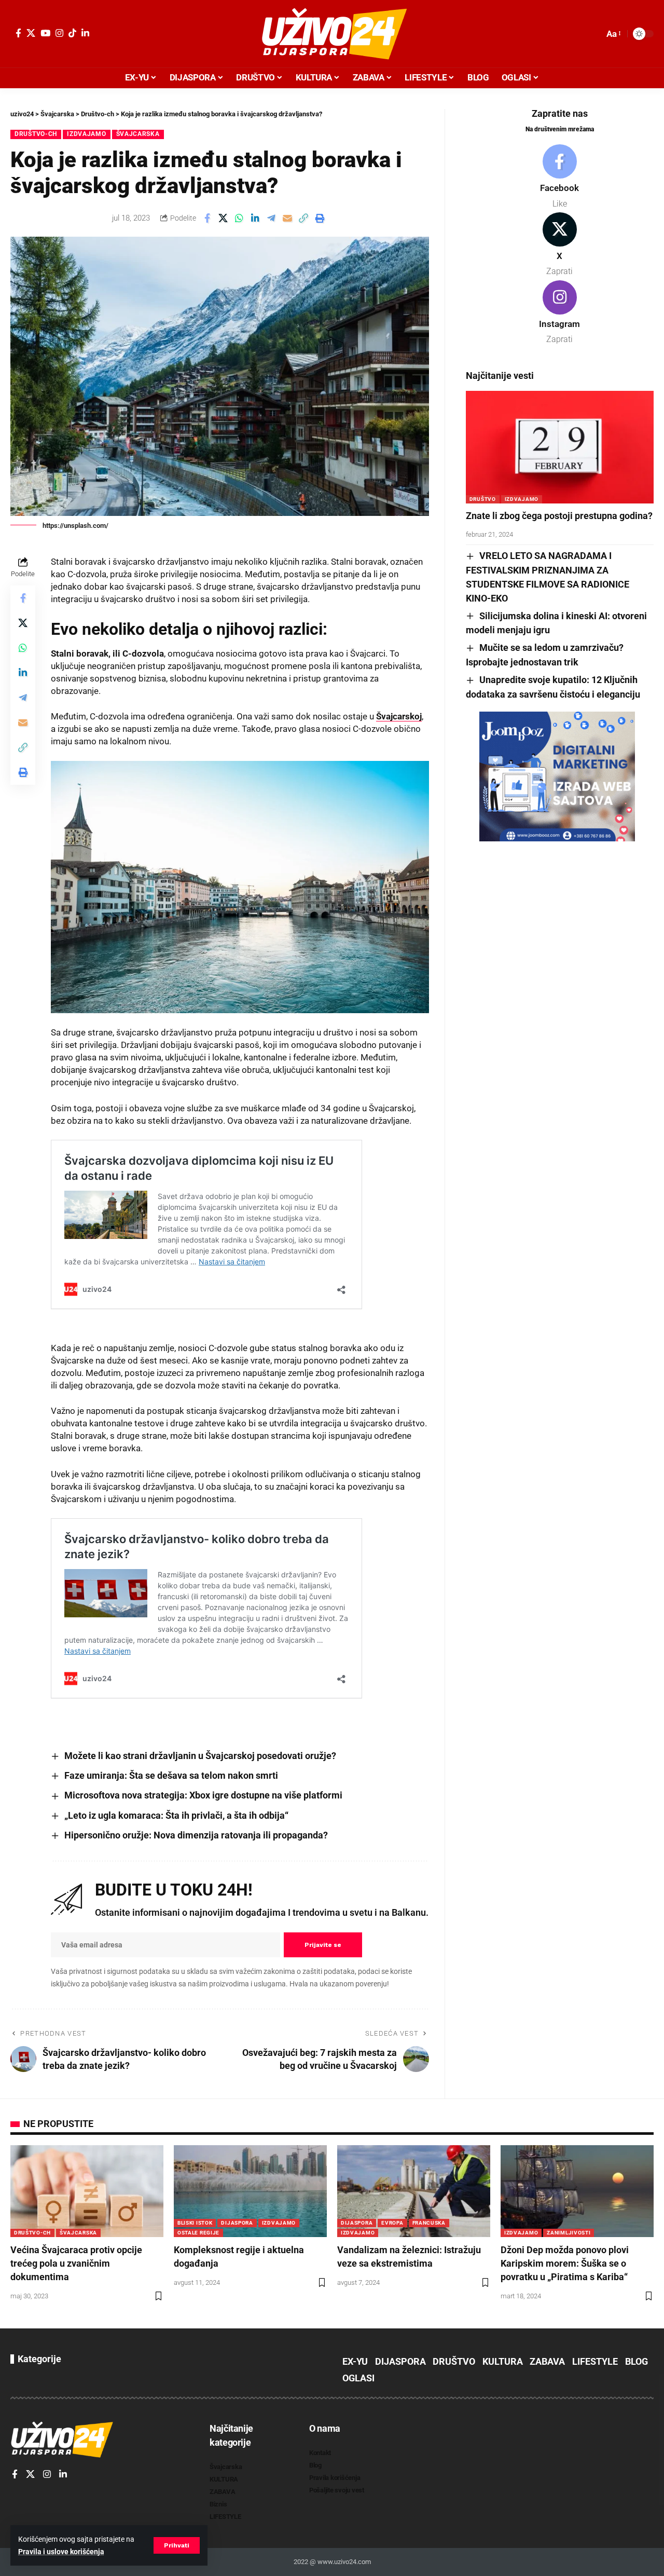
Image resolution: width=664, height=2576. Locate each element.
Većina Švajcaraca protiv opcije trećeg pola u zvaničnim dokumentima (76, 2263)
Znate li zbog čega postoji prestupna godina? (559, 516)
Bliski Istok (195, 2223)
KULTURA (503, 2361)
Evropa (392, 2223)
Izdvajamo (86, 134)
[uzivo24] (332, 34)
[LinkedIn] (85, 33)
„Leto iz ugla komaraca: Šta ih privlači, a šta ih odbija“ (176, 1815)
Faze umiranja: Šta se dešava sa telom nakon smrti (171, 1775)
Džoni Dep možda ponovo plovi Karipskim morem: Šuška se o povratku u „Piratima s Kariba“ (565, 2263)
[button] (177, 2545)
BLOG (637, 2361)
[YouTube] (45, 33)
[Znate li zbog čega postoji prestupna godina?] (560, 447)
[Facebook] (18, 33)
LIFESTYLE (595, 2361)
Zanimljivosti (569, 2233)
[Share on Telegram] (271, 218)
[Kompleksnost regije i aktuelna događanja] (250, 2191)
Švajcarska (138, 134)
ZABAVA (547, 2361)
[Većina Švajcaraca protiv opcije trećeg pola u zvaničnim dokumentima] (87, 2191)
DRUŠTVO (483, 499)
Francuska (429, 2223)
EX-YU (355, 2361)
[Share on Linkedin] (255, 218)
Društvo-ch (36, 134)
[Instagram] (59, 33)
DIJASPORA (237, 2223)
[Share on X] (223, 218)
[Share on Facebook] (207, 218)
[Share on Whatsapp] (239, 218)
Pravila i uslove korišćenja (61, 2552)
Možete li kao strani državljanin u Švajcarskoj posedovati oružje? (200, 1756)
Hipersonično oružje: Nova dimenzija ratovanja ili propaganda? (196, 1835)
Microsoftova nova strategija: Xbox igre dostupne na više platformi (203, 1795)
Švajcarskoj (399, 716)
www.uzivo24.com (343, 2562)
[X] (31, 33)
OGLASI (358, 2378)
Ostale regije (198, 2233)
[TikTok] (72, 33)
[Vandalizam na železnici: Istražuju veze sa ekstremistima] (414, 2191)
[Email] (287, 218)
